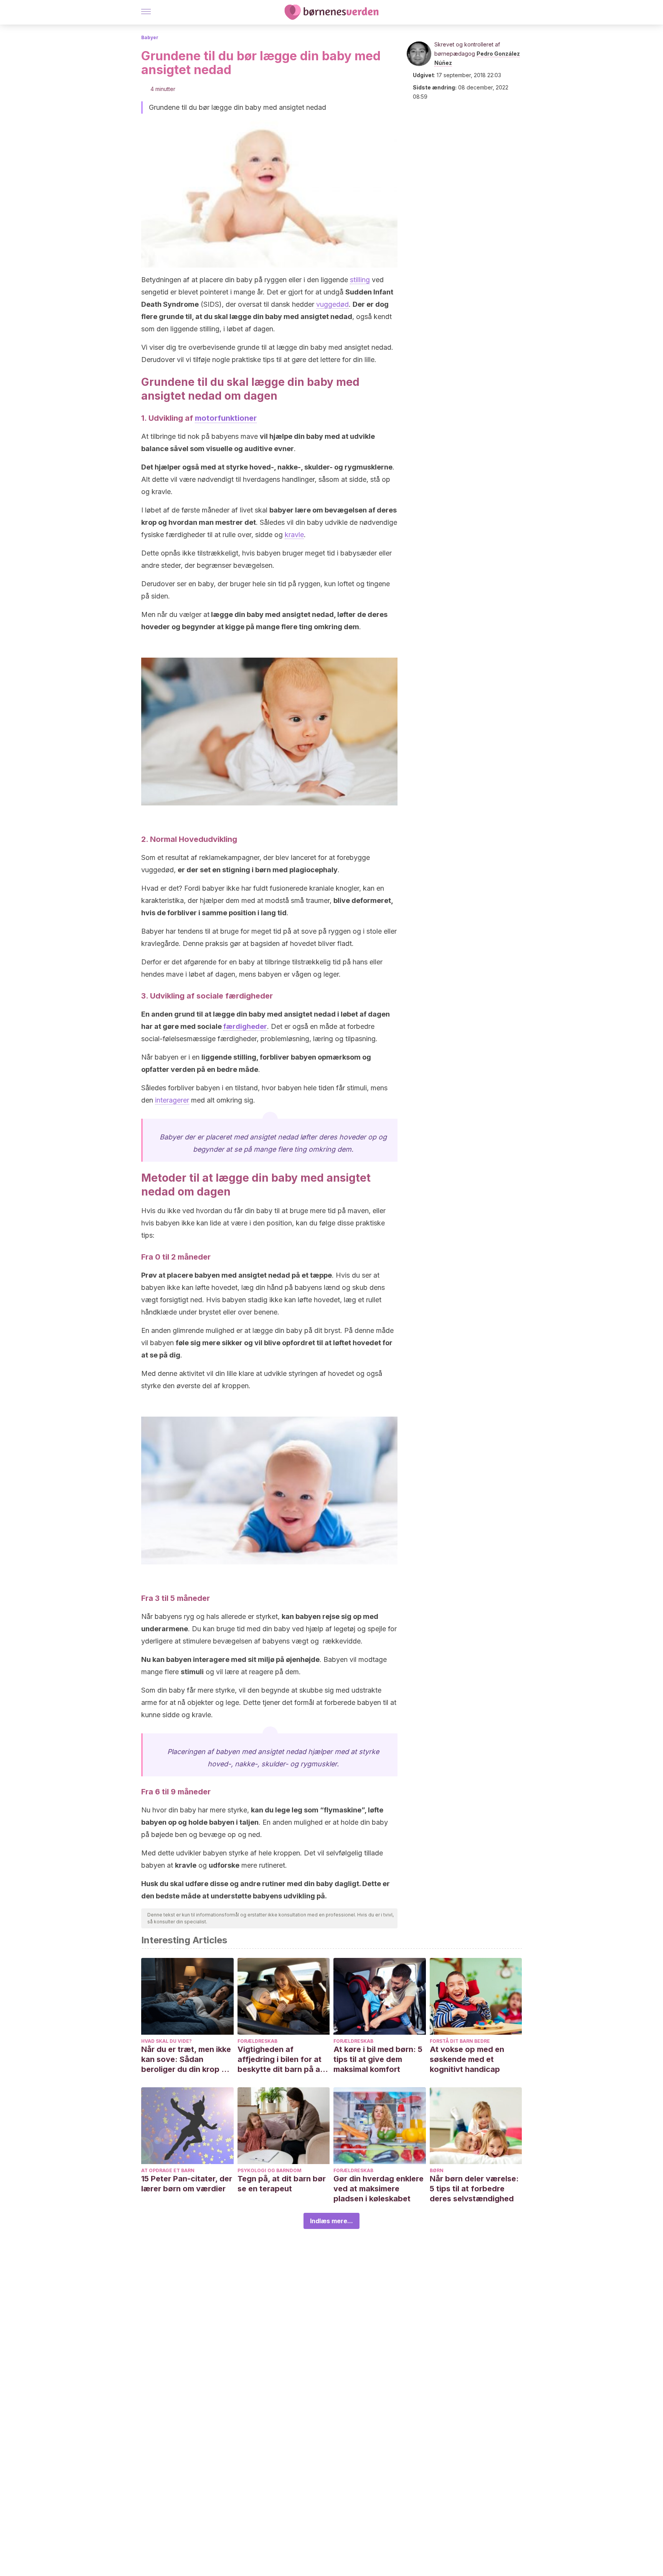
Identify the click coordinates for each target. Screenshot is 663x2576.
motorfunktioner (226, 418)
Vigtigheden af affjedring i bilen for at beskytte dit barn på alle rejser (283, 2059)
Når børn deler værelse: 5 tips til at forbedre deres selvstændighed (474, 2189)
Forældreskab (257, 2041)
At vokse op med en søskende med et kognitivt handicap (467, 2059)
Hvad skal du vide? (167, 2041)
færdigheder (245, 1026)
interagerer (172, 1100)
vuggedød (332, 304)
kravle (294, 535)
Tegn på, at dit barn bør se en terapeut (282, 2184)
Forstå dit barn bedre (460, 2041)
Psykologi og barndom (270, 2170)
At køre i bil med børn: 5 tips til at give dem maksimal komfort (378, 2059)
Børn (437, 2170)
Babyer (150, 37)
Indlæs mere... (331, 2221)
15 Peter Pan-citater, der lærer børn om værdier (187, 2184)
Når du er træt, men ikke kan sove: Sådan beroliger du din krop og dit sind (186, 2059)
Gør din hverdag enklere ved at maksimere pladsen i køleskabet (379, 2189)
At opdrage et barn (168, 2170)
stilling (360, 280)
